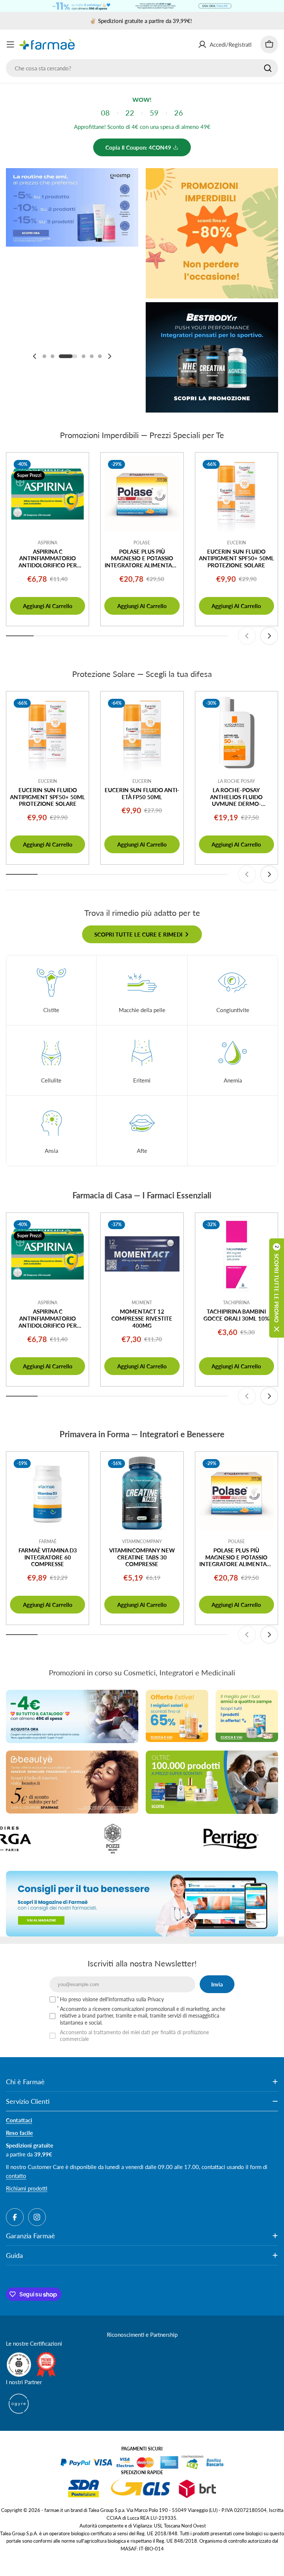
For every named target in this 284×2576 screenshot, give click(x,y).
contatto (16, 2176)
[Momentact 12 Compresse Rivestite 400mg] (142, 1254)
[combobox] (142, 68)
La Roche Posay (236, 781)
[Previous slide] (35, 356)
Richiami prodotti (27, 2188)
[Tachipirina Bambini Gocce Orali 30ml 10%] (236, 1254)
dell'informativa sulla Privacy (132, 1999)
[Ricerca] (268, 68)
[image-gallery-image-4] (164, 1839)
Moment (142, 1303)
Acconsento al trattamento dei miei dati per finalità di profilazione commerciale (134, 2036)
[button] (44, 356)
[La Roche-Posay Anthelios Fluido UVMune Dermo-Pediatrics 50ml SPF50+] (236, 733)
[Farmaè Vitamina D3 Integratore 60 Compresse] (48, 1493)
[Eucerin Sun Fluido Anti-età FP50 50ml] (142, 733)
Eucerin (236, 543)
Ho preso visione (112, 1999)
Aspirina (48, 543)
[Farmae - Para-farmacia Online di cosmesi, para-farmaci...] (72, 1716)
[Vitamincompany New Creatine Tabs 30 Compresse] (142, 1493)
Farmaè (48, 1541)
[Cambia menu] (10, 44)
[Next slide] (109, 356)
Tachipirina (236, 1303)
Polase (142, 543)
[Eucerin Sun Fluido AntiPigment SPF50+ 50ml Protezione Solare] (236, 494)
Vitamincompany (142, 1541)
